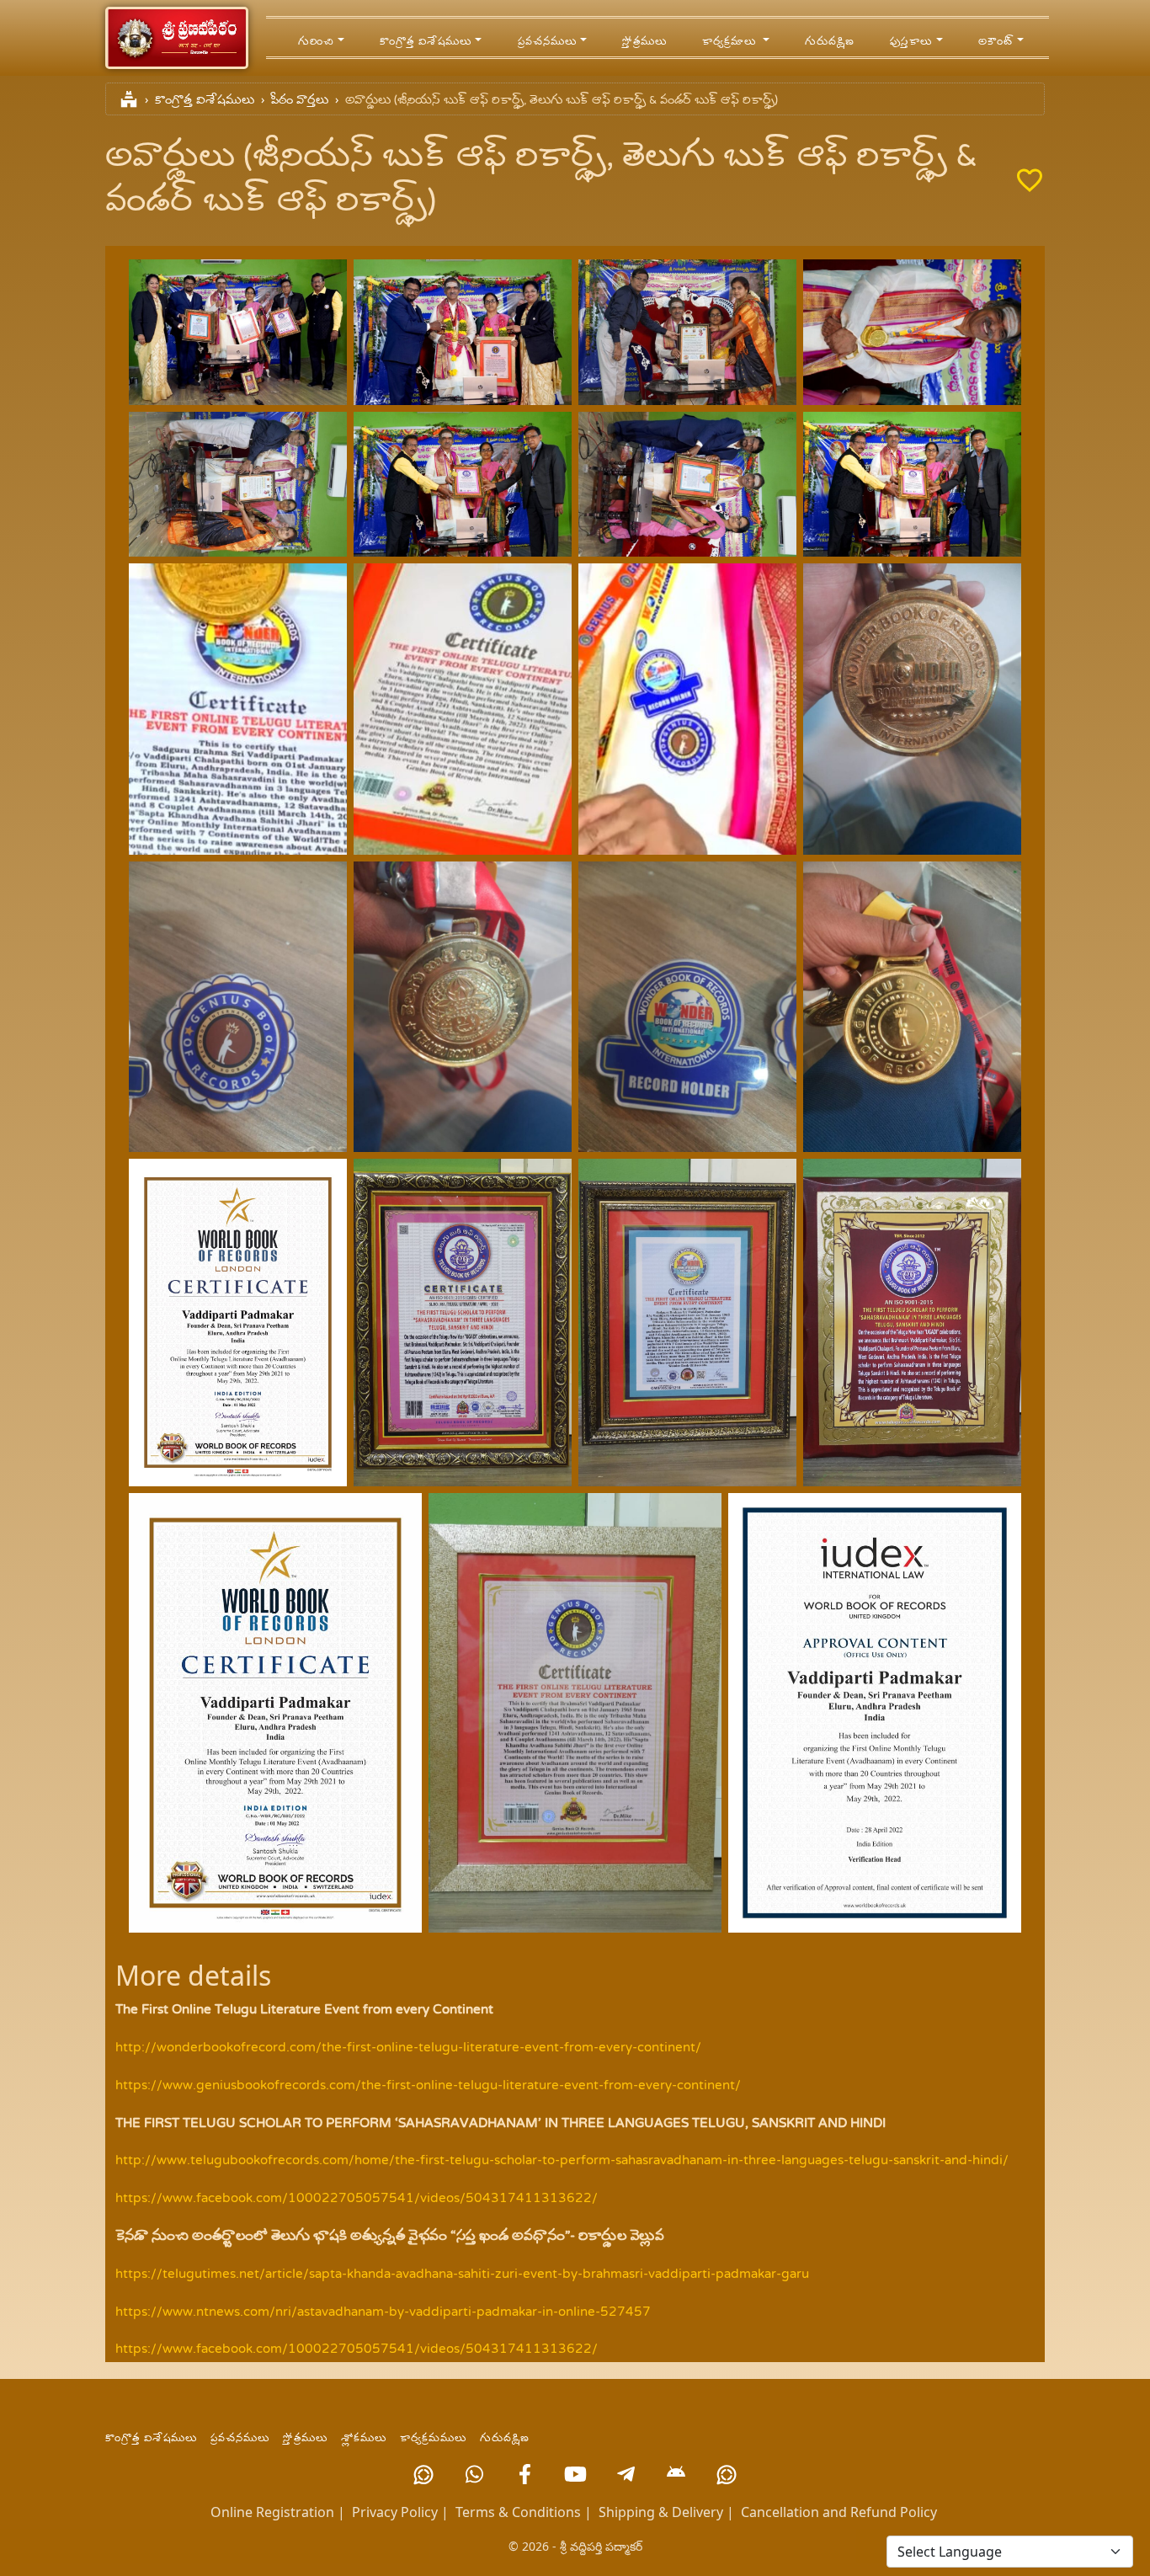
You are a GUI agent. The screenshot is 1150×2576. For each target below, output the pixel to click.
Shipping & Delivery (661, 2512)
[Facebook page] (524, 2474)
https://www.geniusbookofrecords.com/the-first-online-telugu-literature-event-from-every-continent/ (428, 2086)
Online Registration (272, 2512)
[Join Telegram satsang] (626, 2474)
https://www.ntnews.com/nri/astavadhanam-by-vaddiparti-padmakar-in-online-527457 (383, 2312)
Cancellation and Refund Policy (839, 2512)
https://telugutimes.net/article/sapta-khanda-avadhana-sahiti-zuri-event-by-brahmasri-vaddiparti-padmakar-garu (462, 2275)
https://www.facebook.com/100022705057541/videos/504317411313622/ (357, 2199)
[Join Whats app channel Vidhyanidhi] (727, 2474)
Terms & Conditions (518, 2512)
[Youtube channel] (575, 2474)
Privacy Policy (395, 2512)
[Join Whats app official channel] (423, 2474)
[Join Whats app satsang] (474, 2474)
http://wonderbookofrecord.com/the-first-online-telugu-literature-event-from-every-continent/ (408, 2048)
